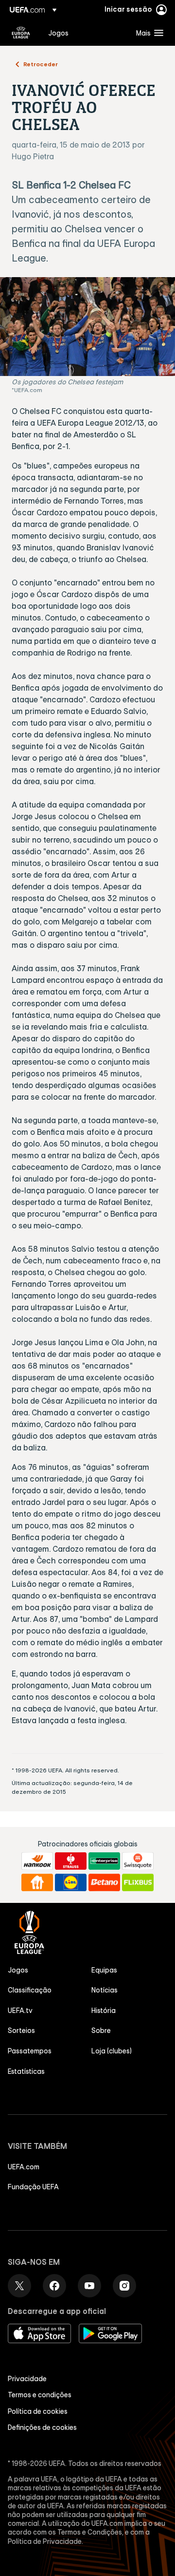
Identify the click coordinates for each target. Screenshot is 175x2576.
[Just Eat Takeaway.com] (37, 1882)
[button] (148, 33)
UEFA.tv (20, 2011)
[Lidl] (71, 1882)
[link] (58, 33)
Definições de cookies (42, 2427)
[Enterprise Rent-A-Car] (104, 1861)
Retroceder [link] (41, 64)
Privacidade (27, 2379)
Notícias (105, 1990)
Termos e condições (40, 2395)
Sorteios (21, 2031)
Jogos (18, 1970)
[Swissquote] (138, 1861)
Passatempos (30, 2051)
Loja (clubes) (112, 2051)
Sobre (101, 2031)
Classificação (30, 1990)
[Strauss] (71, 1861)
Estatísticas (26, 2071)
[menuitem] (84, 33)
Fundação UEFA (33, 2187)
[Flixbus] (138, 1882)
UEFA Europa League (21, 33)
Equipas (104, 1970)
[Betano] (104, 1882)
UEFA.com (24, 2167)
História (104, 2011)
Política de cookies (38, 2411)
